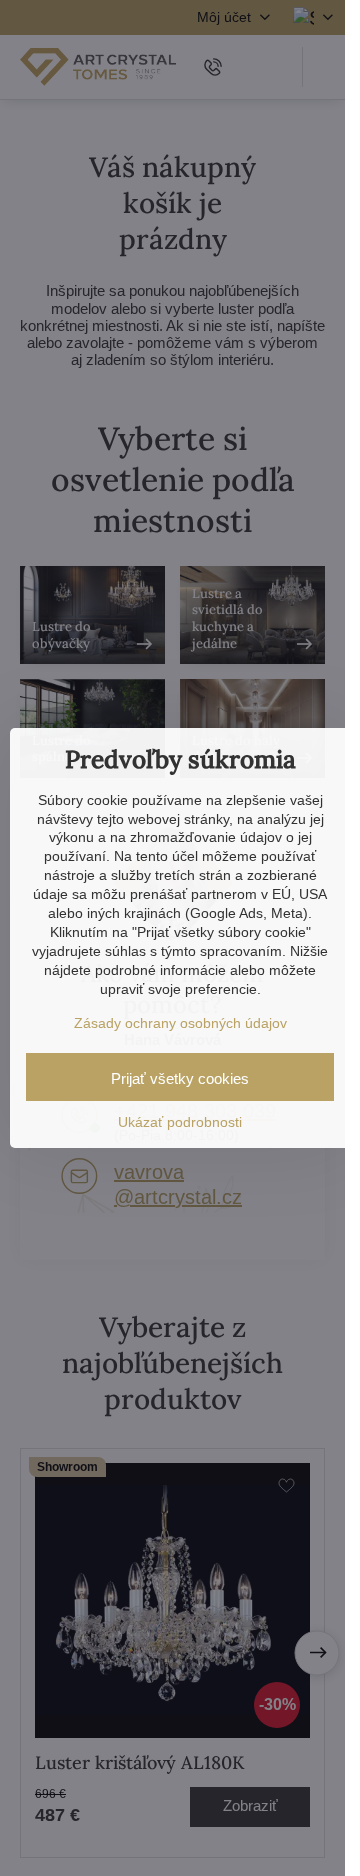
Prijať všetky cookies (180, 1078)
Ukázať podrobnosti (180, 1122)
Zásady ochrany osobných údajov (180, 1023)
